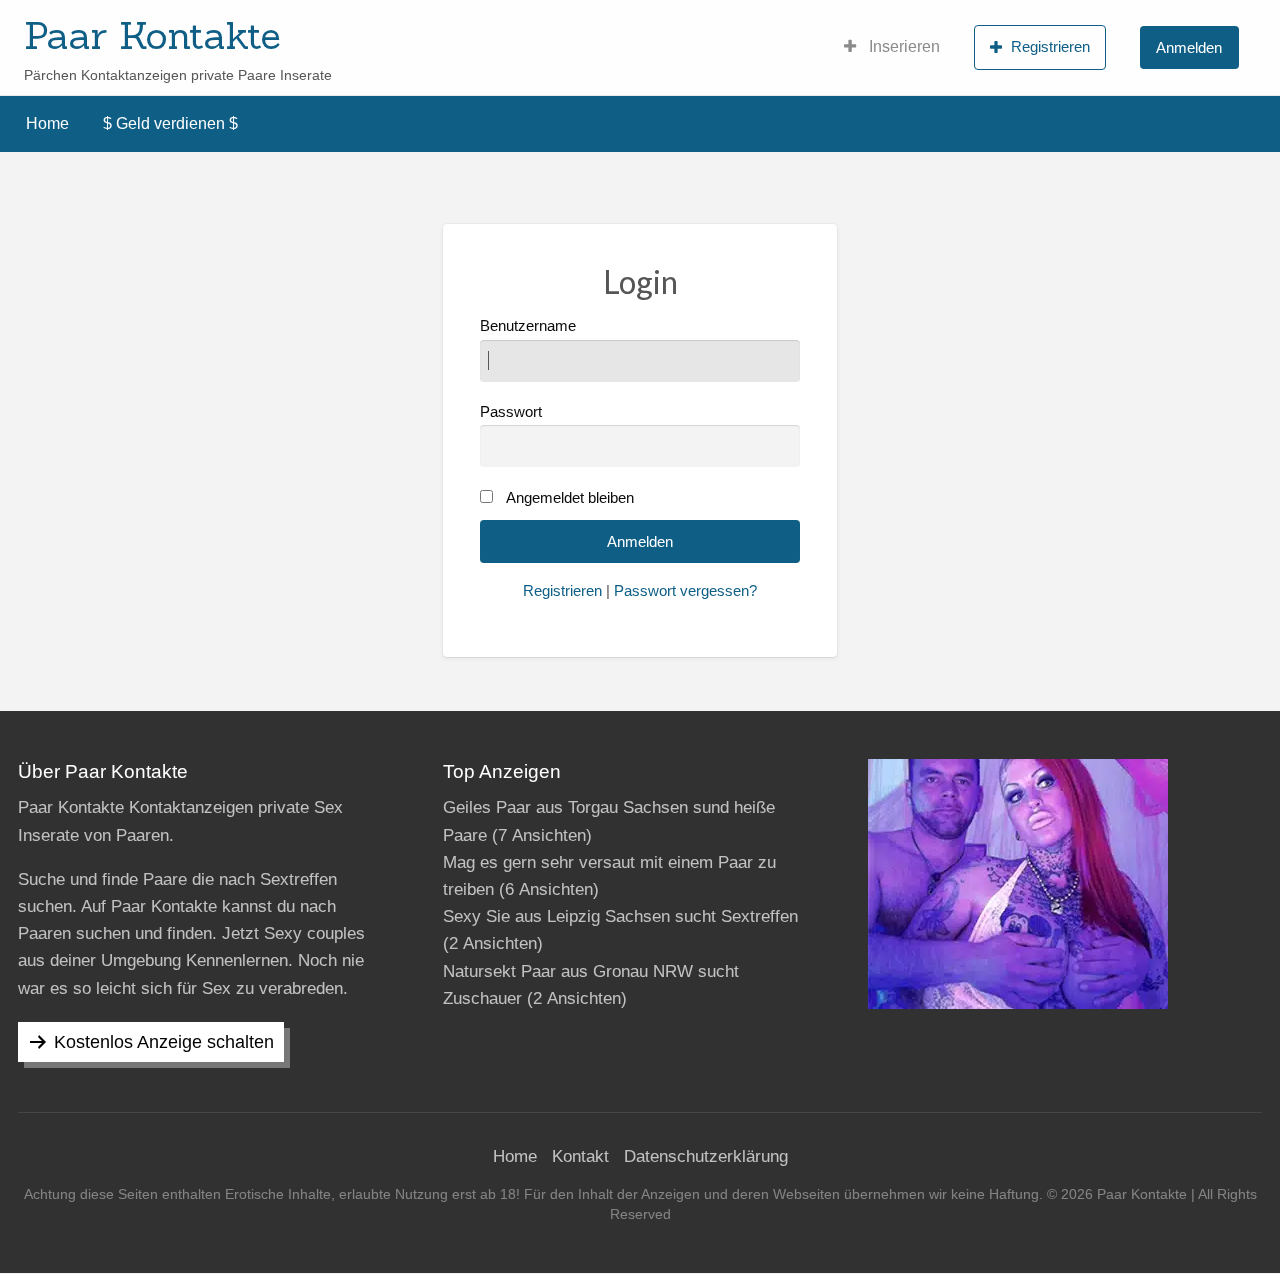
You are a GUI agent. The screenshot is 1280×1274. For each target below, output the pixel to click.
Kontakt (580, 1156)
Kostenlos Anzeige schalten (164, 1042)
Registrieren (1050, 46)
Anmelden (1189, 47)
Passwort (511, 412)
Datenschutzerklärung (706, 1156)
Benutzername (528, 326)
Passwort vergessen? (685, 591)
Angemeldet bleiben (570, 498)
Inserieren (902, 46)
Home (47, 123)
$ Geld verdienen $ (170, 123)
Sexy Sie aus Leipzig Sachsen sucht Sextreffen (620, 916)
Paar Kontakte (152, 35)
